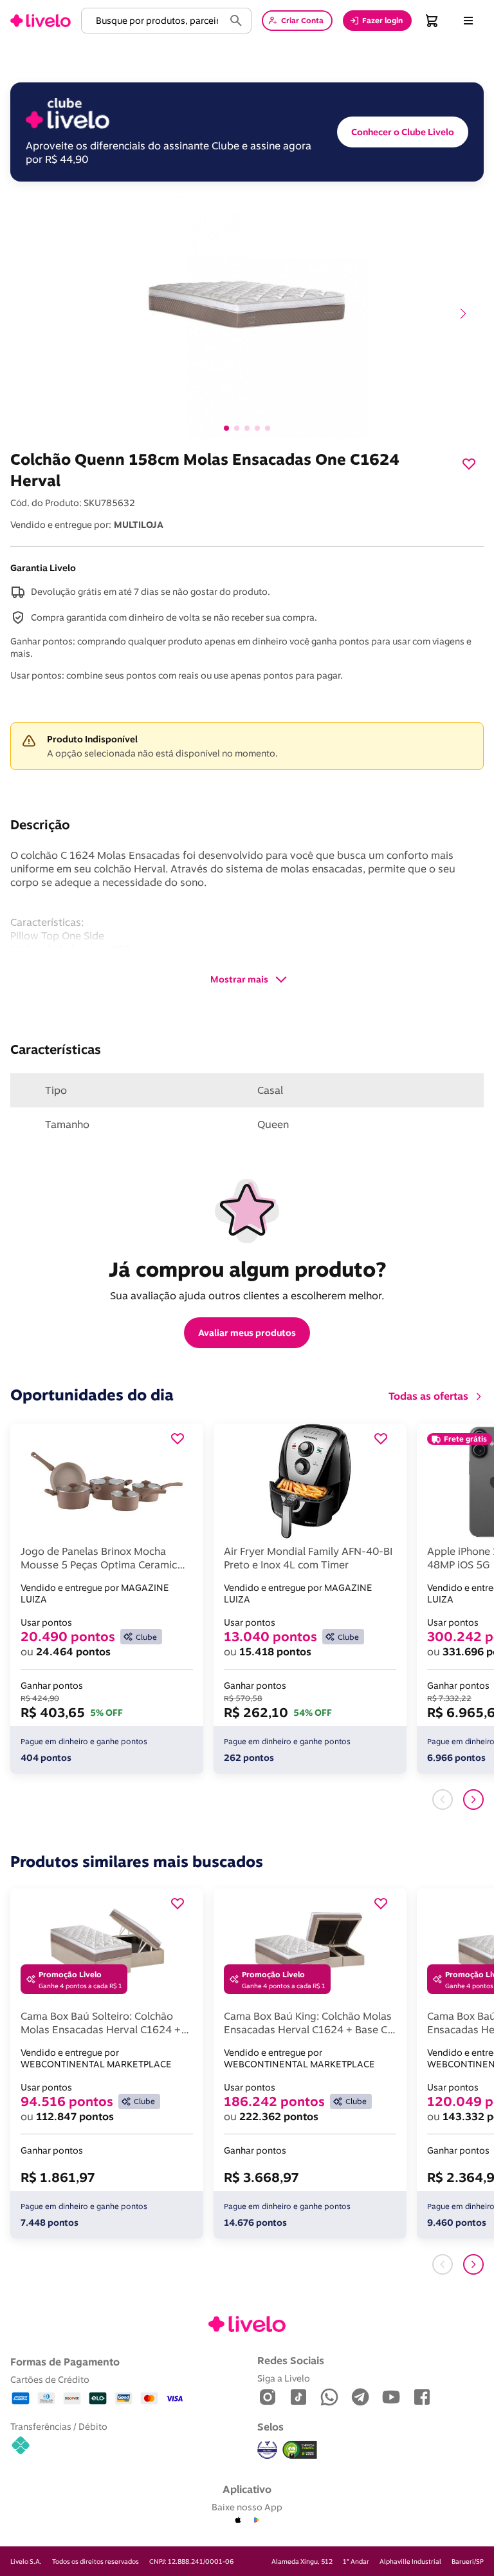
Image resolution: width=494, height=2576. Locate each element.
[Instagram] (268, 2398)
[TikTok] (298, 2398)
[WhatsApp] (329, 2398)
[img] (300, 2450)
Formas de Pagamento (65, 2362)
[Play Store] (256, 2521)
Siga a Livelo (284, 2378)
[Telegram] (360, 2398)
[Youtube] (391, 2398)
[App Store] (238, 2521)
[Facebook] (422, 2398)
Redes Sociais (291, 2360)
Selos (270, 2427)
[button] (155, 21)
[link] (41, 21)
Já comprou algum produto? (247, 1269)
